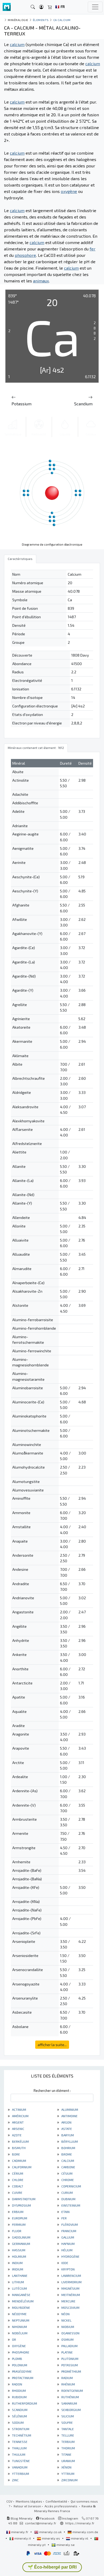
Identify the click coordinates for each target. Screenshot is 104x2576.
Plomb (17, 2359)
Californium (21, 2167)
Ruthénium (70, 2397)
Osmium (67, 2339)
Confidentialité (56, 2501)
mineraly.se (65, 2545)
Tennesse (19, 2442)
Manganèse (21, 2295)
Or (14, 2339)
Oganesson (70, 2333)
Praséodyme (21, 2371)
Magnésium (70, 2288)
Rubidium (19, 2397)
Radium (67, 2378)
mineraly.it (23, 2538)
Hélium (67, 2250)
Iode (64, 2263)
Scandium (19, 2410)
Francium (68, 2231)
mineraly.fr (20, 2532)
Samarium (69, 2403)
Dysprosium (21, 2205)
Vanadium (19, 2467)
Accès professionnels (61, 2506)
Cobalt (17, 2186)
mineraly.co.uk (50, 2532)
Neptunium (20, 2320)
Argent (17, 2122)
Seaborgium (71, 2410)
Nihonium (19, 2327)
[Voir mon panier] (50, 7)
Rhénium (68, 2384)
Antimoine (69, 2116)
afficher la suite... (52, 2045)
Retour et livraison (27, 2506)
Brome (66, 2154)
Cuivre (17, 2192)
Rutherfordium (24, 2403)
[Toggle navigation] (95, 7)
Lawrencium (71, 2276)
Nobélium (19, 2333)
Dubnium (68, 2199)
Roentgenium (72, 2390)
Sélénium (19, 2416)
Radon (17, 2384)
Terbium (68, 2442)
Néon (65, 2314)
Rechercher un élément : (52, 2091)
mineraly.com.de (85, 2532)
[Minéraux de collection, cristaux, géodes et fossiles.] (7, 7)
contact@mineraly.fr (41, 2523)
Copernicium (71, 2186)
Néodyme (19, 2314)
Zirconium (69, 2480)
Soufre (67, 2422)
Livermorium (71, 2282)
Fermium (18, 2224)
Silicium (67, 2416)
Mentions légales (29, 2501)
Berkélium (20, 2141)
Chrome (67, 2180)
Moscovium (70, 2307)
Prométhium (71, 2371)
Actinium (19, 2109)
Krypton (68, 2269)
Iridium (17, 2269)
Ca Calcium (62, 20)
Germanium (21, 2244)
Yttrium (67, 2474)
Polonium (19, 2365)
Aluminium (69, 2109)
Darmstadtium (23, 2199)
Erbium (17, 2212)
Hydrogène (70, 2256)
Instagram (70, 2518)
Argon (66, 2122)
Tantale (67, 2429)
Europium (19, 2218)
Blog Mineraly (21, 2518)
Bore (16, 2154)
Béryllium (69, 2141)
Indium (17, 2263)
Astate (66, 2129)
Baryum (67, 2135)
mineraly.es (51, 2538)
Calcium (67, 2161)
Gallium (67, 2237)
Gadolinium (21, 2237)
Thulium (18, 2454)
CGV (9, 2501)
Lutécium (19, 2288)
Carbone (68, 2167)
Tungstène (21, 2461)
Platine (67, 2352)
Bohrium (68, 2148)
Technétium (21, 2435)
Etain (65, 2212)
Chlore (17, 2180)
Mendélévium (22, 2301)
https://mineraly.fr (80, 2523)
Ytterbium (20, 2474)
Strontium (20, 2429)
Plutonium (69, 2359)
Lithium (18, 2282)
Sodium (17, 2422)
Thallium (19, 2448)
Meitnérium (70, 2295)
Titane (66, 2454)
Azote (16, 2135)
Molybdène (21, 2307)
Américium (20, 2116)
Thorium (68, 2448)
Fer (64, 2218)
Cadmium (19, 2161)
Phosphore (20, 2352)
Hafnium (68, 2244)
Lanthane (19, 2276)
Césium (67, 2173)
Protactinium (22, 2378)
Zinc (15, 2480)
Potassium (69, 2365)
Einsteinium (70, 2205)
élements (41, 20)
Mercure (68, 2301)
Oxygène (19, 2346)
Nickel (66, 2320)
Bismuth (18, 2148)
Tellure (67, 2435)
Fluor (16, 2231)
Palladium (69, 2346)
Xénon (66, 2467)
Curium (67, 2192)
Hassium (18, 2250)
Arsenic (18, 2129)
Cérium (17, 2173)
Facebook (47, 2518)
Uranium (68, 2461)
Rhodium (19, 2390)
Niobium (67, 2327)
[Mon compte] (41, 7)
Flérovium (69, 2224)
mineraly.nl (80, 2538)
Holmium (19, 2256)
